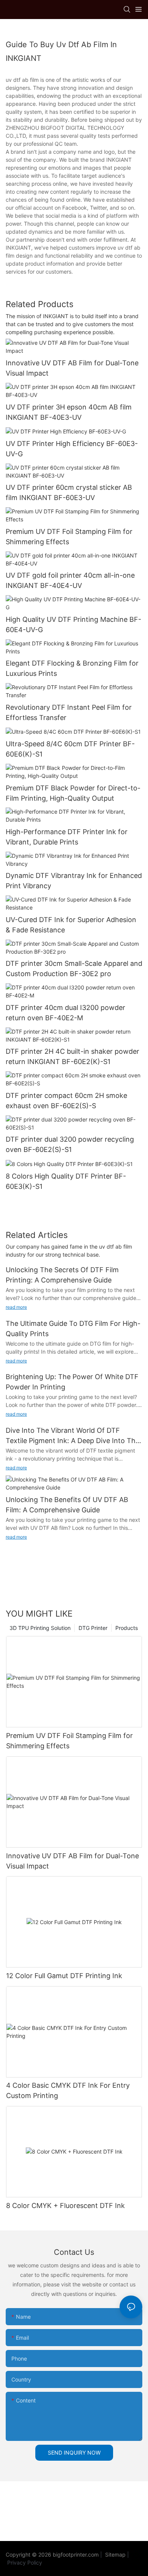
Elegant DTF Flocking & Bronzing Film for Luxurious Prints (72, 668)
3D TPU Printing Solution (40, 1628)
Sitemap (115, 2554)
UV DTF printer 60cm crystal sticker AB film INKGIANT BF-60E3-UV (69, 492)
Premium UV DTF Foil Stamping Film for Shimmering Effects (69, 537)
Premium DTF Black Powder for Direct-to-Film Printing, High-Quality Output (73, 793)
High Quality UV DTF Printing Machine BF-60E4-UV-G (73, 624)
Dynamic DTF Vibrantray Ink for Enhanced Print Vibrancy (74, 881)
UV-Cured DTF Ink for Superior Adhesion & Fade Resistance (71, 925)
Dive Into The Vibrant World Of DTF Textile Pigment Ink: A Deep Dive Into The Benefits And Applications (72, 1436)
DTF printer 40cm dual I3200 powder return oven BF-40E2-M (65, 1013)
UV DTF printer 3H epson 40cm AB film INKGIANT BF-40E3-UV (69, 412)
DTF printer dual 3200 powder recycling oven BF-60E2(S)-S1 (70, 1144)
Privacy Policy (25, 2562)
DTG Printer (93, 1628)
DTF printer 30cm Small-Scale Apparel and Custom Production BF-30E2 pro (74, 969)
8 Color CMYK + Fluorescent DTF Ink (65, 2206)
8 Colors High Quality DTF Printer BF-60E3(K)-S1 (66, 1181)
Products (127, 1628)
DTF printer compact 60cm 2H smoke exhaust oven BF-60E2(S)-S (66, 1101)
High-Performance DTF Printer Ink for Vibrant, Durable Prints (67, 837)
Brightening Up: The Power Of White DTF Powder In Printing (72, 1382)
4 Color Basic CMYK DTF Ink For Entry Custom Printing (68, 2090)
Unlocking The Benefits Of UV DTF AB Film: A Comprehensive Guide (67, 1505)
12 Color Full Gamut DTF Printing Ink (64, 1976)
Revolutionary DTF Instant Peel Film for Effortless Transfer (69, 712)
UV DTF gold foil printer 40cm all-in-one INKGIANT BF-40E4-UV (70, 580)
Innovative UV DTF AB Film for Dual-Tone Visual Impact (72, 368)
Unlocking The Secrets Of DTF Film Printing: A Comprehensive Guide (62, 1275)
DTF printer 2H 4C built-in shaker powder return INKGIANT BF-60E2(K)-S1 (72, 1056)
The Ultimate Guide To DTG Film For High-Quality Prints (73, 1329)
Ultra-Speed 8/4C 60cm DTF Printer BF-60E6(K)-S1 (70, 749)
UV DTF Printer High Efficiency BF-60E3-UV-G (72, 449)
